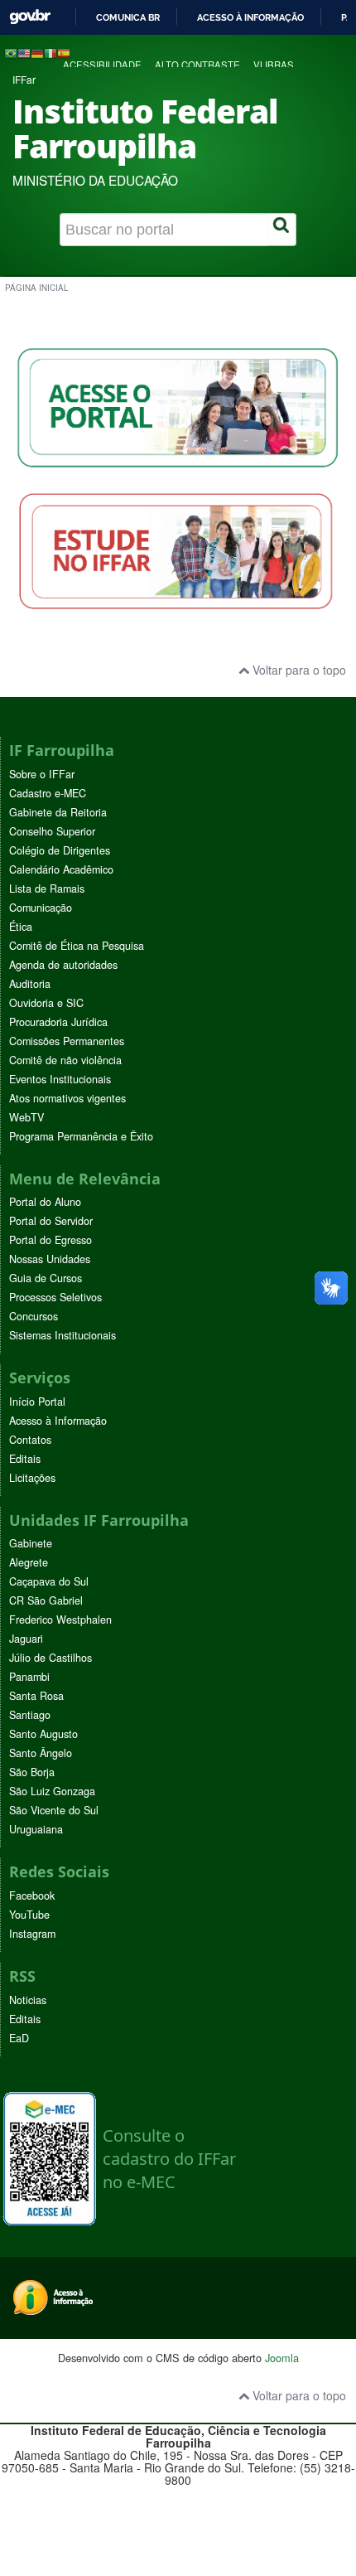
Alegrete (29, 1562)
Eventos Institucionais (60, 1079)
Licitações (32, 1478)
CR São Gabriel (46, 1600)
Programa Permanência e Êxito (81, 1136)
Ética (21, 927)
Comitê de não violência (65, 1060)
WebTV (26, 1117)
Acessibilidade (102, 65)
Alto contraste (197, 65)
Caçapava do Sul (49, 1581)
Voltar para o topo (298, 670)
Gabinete (31, 1543)
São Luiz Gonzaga (52, 1791)
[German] (37, 52)
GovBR (30, 17)
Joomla (282, 2358)
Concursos (34, 1316)
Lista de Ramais (47, 889)
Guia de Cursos (46, 1278)
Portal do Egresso (51, 1240)
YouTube (29, 1915)
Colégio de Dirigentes (60, 850)
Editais (25, 1459)
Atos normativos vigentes (67, 1098)
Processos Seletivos (55, 1297)
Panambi (29, 1677)
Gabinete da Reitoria (58, 812)
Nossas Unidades (50, 1259)
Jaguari (26, 1639)
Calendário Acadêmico (61, 869)
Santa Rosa (36, 1696)
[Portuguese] (11, 52)
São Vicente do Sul (54, 1810)
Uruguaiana (36, 1829)
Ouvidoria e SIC (46, 1003)
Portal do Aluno (45, 1202)
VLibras (274, 65)
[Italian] (51, 52)
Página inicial (36, 288)
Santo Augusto (43, 1734)
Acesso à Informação (58, 1421)
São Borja (32, 1772)
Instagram (32, 1934)
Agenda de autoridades (63, 965)
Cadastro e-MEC (48, 793)
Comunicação (41, 908)
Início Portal (37, 1402)
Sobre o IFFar (42, 774)
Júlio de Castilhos (51, 1658)
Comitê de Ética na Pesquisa (77, 946)
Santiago (30, 1715)
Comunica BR (128, 17)
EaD (19, 2038)
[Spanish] (64, 52)
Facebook (32, 1896)
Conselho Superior (52, 831)
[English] (24, 52)
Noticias (28, 2000)
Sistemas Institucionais (63, 1335)
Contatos (30, 1440)
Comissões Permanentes (67, 1041)
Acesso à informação (250, 17)
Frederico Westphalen (60, 1620)
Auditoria (30, 984)
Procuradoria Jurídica (58, 1022)
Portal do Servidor (51, 1221)
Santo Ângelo (41, 1753)
